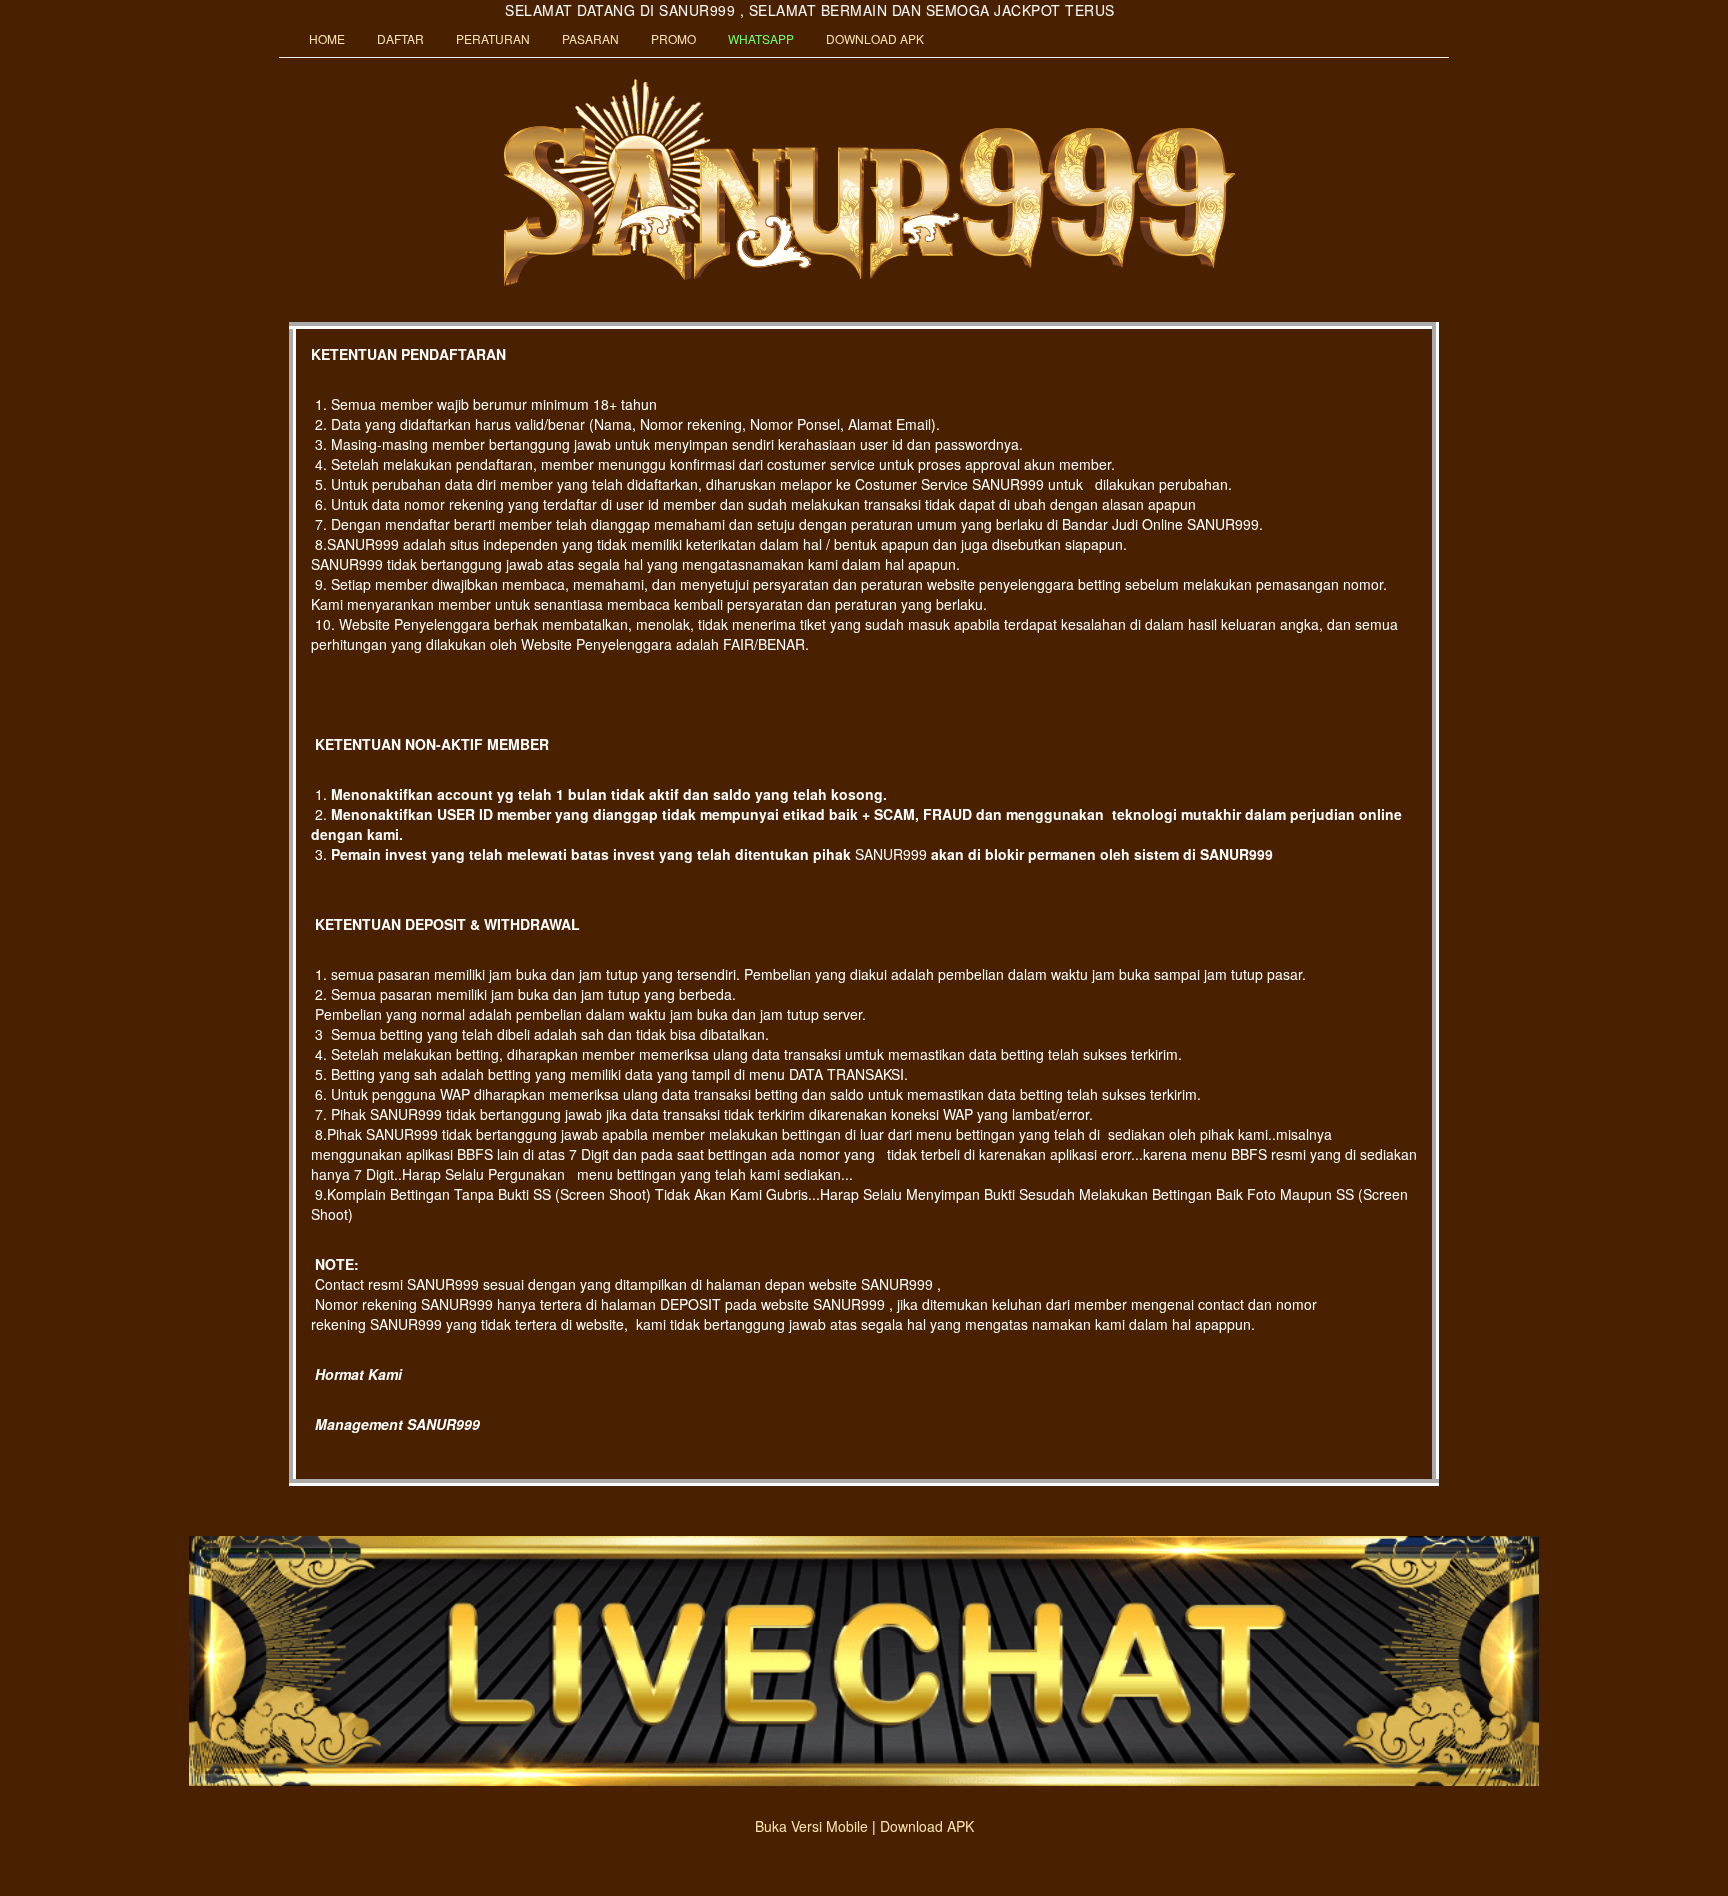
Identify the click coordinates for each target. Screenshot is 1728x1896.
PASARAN (590, 38)
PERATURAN (493, 38)
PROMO (673, 38)
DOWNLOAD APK (875, 38)
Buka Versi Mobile (811, 1826)
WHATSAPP (761, 38)
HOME (327, 38)
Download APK (927, 1826)
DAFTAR (400, 38)
